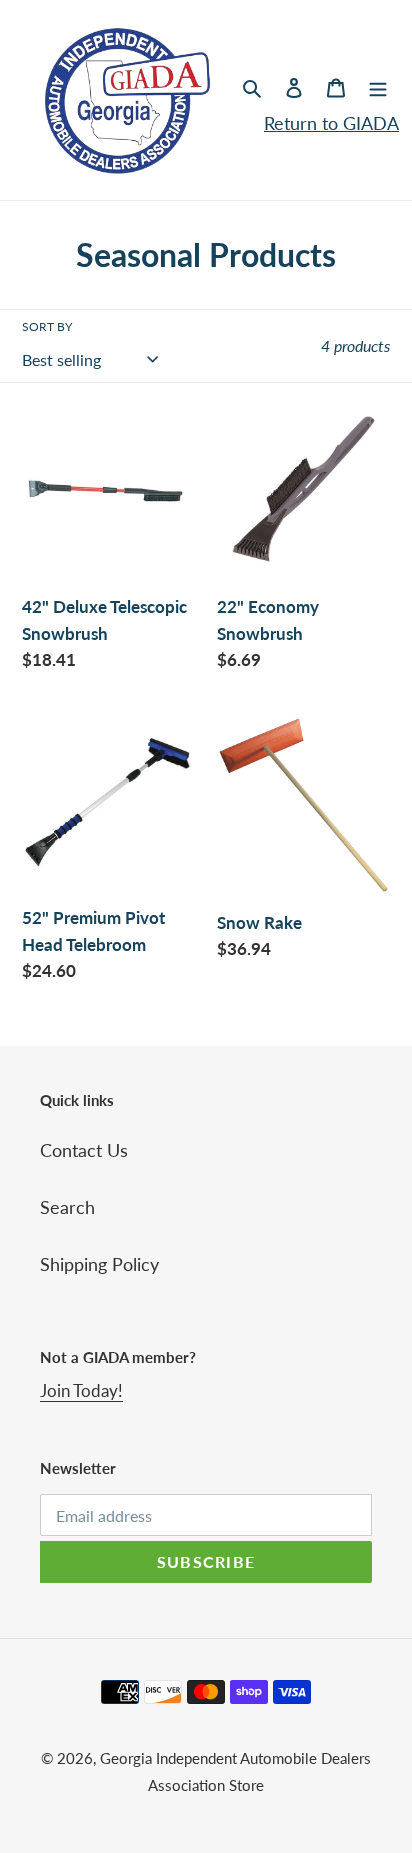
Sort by (47, 326)
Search (67, 1207)
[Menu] (378, 86)
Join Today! (81, 1390)
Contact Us (84, 1150)
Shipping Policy (99, 1264)
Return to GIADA (331, 123)
